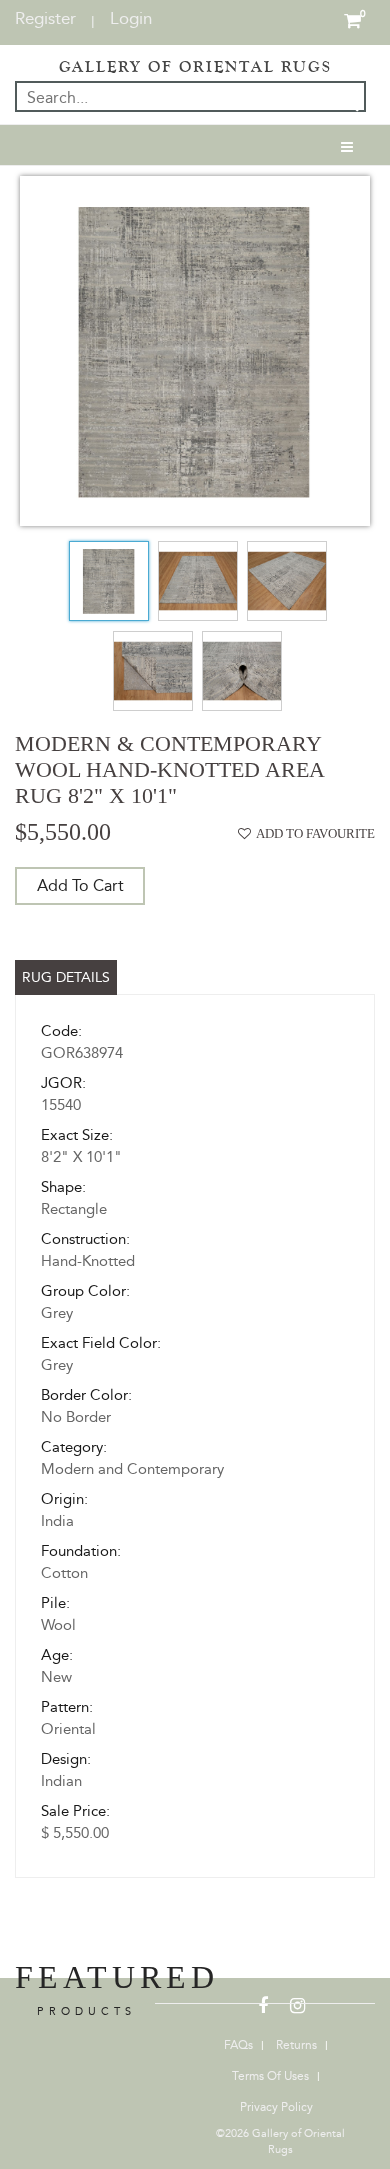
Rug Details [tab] (66, 977)
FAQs (238, 2045)
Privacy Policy (276, 2107)
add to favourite (315, 833)
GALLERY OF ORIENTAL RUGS (195, 67)
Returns (296, 2045)
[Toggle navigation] (347, 145)
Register (45, 18)
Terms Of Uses (270, 2076)
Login (131, 18)
